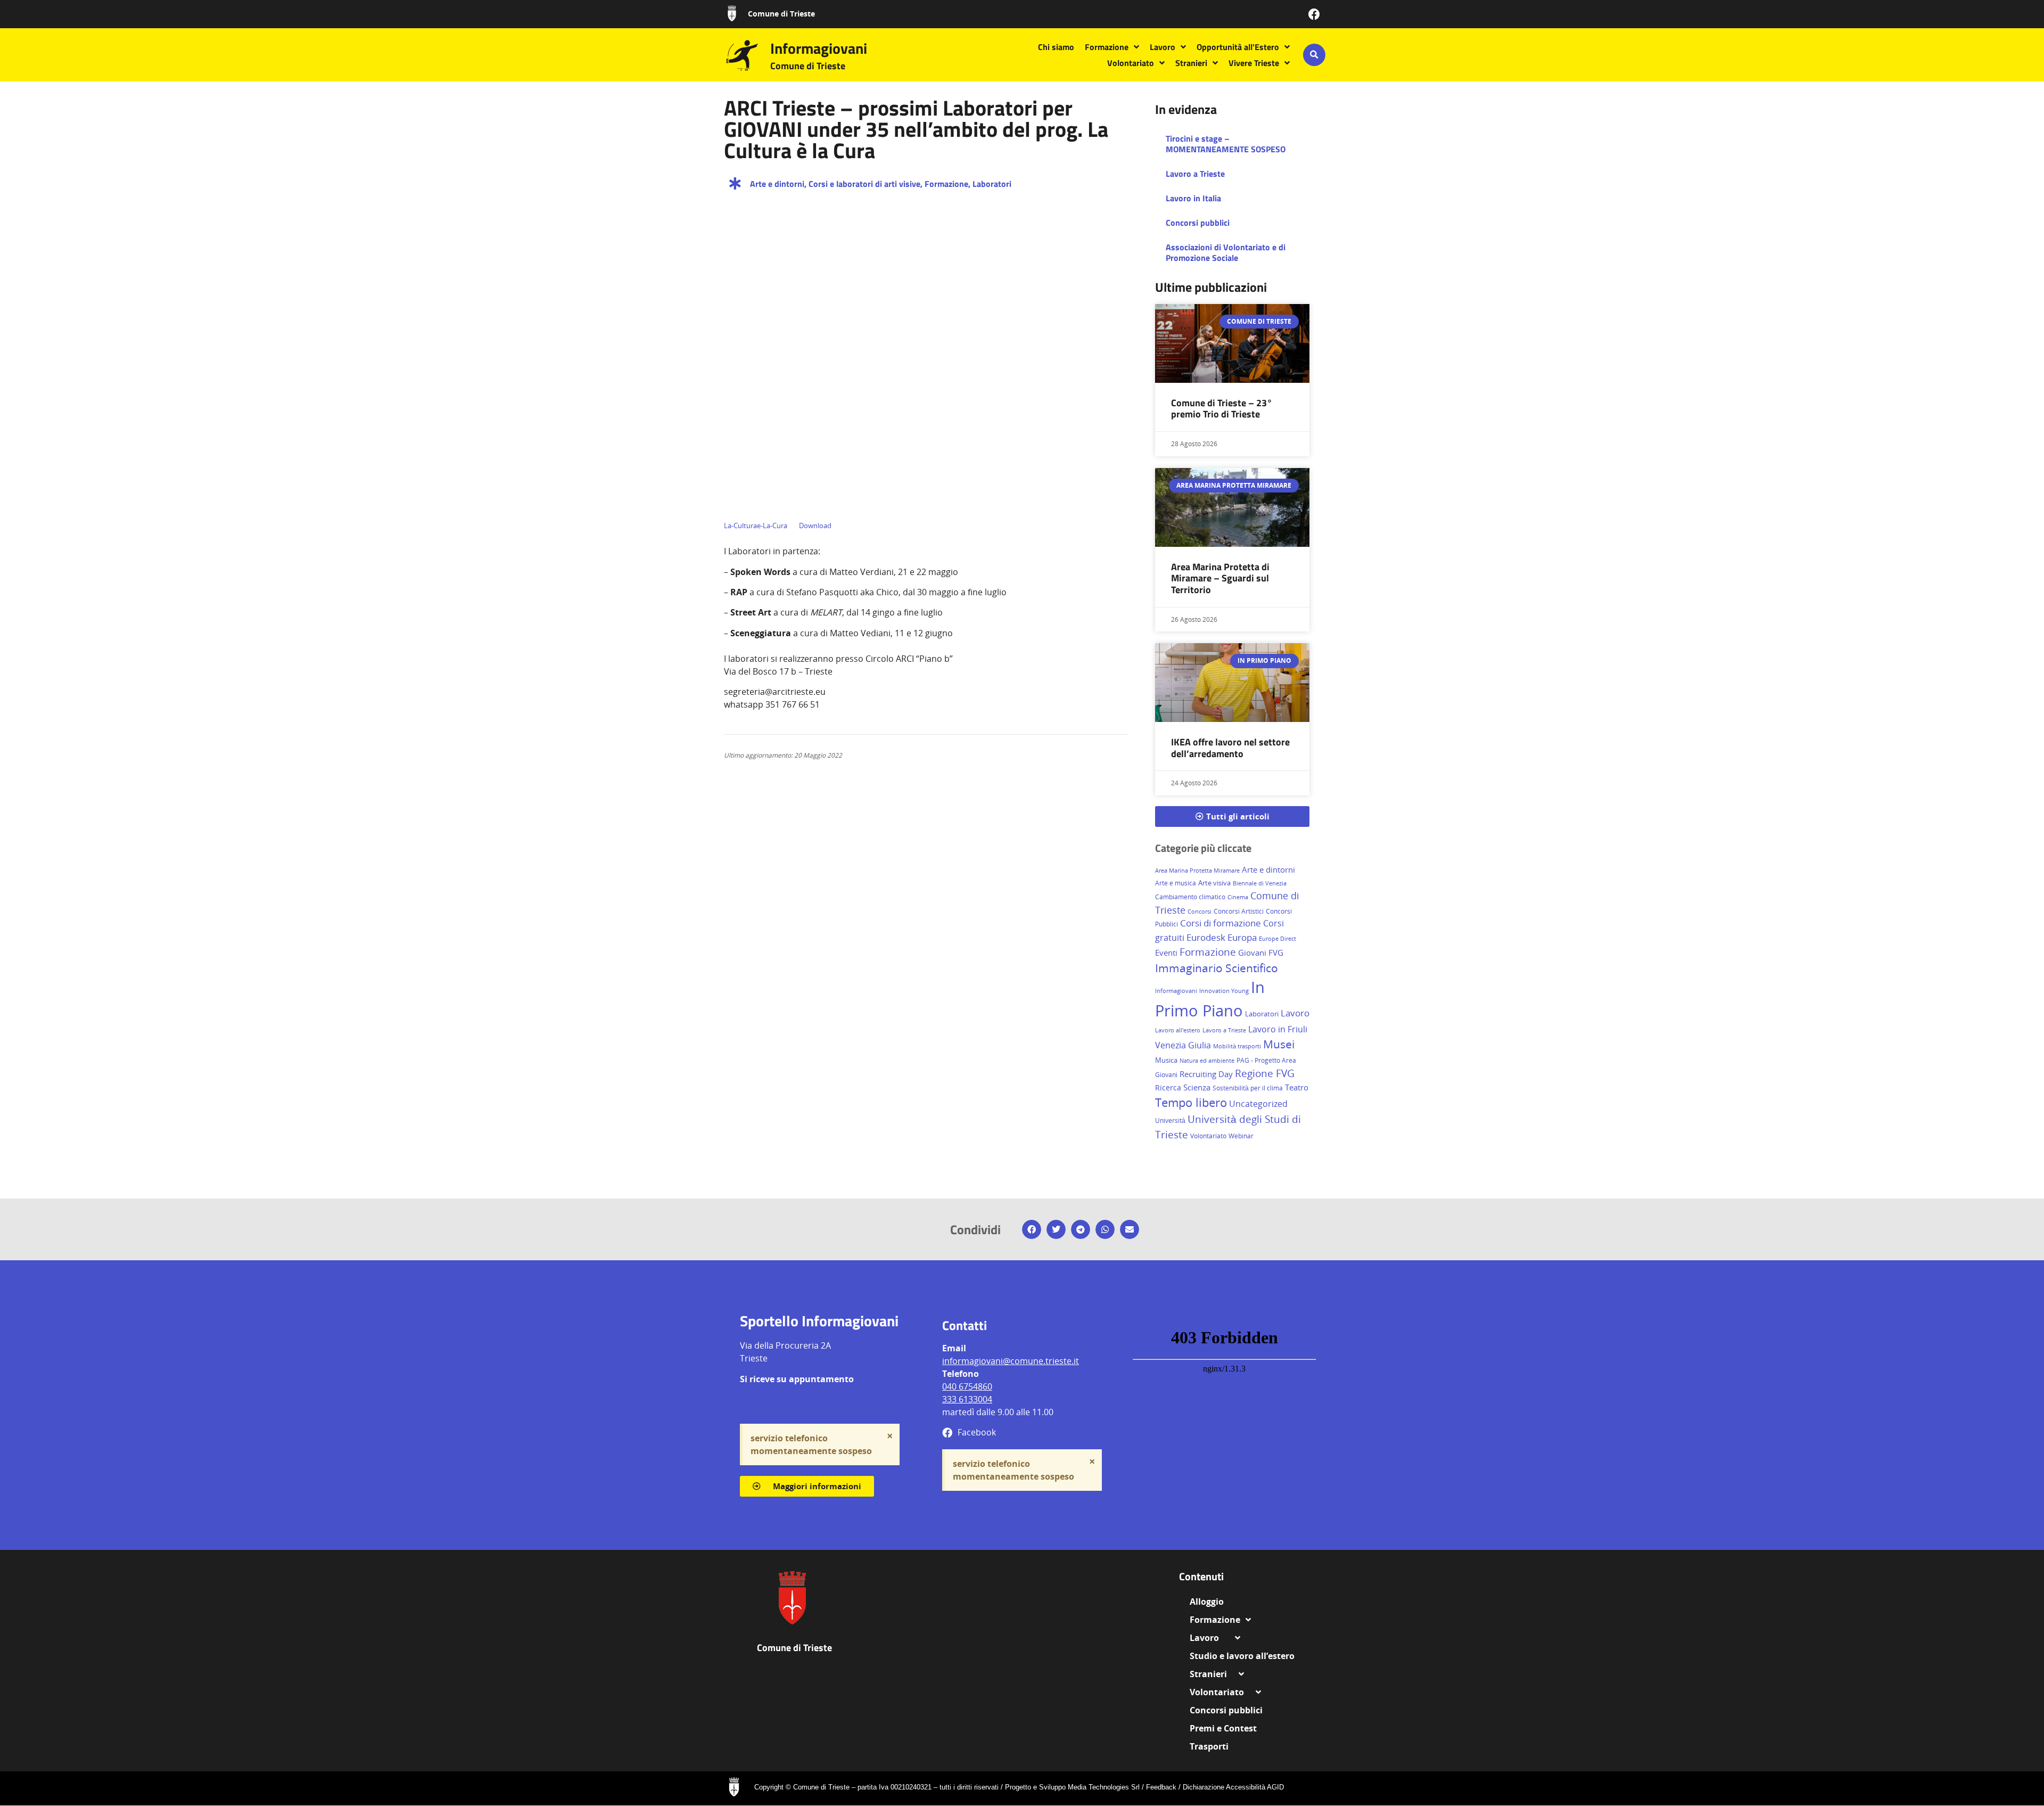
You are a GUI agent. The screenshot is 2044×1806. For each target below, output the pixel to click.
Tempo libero (1191, 1102)
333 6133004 (967, 1399)
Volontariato (1131, 63)
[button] (1314, 55)
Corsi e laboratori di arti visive (864, 184)
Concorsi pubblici (1198, 223)
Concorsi (1200, 911)
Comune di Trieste (781, 14)
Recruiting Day (1206, 1074)
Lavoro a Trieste (1195, 174)
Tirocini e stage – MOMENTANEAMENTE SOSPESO (1226, 144)
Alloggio (1211, 1602)
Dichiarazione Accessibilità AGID (1233, 1787)
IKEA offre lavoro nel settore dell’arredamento (1230, 748)
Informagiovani (819, 48)
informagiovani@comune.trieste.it (1011, 1361)
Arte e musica (1176, 883)
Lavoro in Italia (1193, 198)
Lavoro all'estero (1178, 1030)
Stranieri (1191, 63)
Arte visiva (1214, 883)
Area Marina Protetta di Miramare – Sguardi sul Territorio (1220, 578)
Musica (1166, 1060)
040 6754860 (967, 1386)
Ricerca (1168, 1087)
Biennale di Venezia (1260, 883)
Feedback (1161, 1787)
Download (815, 526)
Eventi (1166, 953)
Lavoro (1163, 47)
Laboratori (992, 184)
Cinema (1238, 897)
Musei (1279, 1044)
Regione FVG (1265, 1073)
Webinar (1241, 1136)
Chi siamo (1056, 47)
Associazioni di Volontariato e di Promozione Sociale (1226, 252)
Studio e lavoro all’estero (1242, 1656)
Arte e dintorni (777, 184)
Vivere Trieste (1254, 63)
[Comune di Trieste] (732, 13)
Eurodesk (1206, 937)
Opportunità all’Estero (1238, 47)
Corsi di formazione (1221, 923)
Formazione (1107, 47)
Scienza (1197, 1087)
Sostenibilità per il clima (1248, 1088)
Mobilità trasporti (1237, 1046)
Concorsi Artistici (1239, 911)
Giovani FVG (1261, 953)
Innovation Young (1224, 991)
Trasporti (1209, 1746)
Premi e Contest (1223, 1728)
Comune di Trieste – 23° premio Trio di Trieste (1222, 409)
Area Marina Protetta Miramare (1197, 871)
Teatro (1297, 1087)
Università (1170, 1120)
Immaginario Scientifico (1217, 968)
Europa (1242, 937)
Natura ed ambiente (1207, 1060)
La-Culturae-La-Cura (756, 526)
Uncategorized (1258, 1104)
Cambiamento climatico (1190, 897)
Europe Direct (1278, 938)
